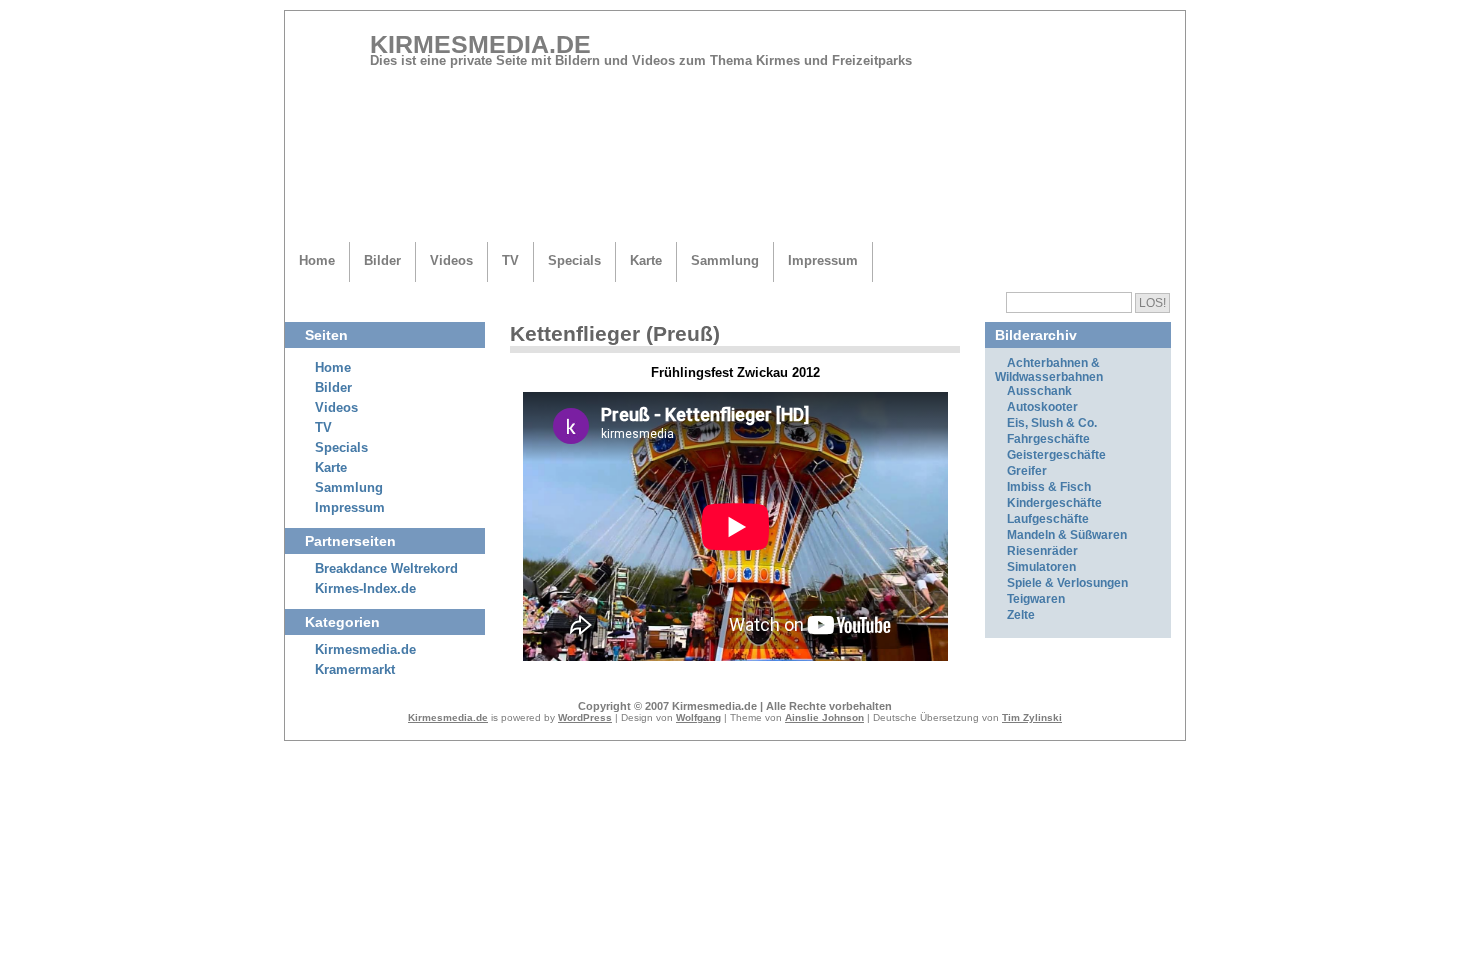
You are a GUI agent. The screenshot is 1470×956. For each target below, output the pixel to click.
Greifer (1027, 471)
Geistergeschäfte (1056, 455)
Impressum (823, 260)
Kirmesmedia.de (480, 44)
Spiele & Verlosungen (1067, 583)
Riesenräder (1042, 551)
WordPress (585, 717)
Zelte (1021, 615)
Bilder (382, 260)
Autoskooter (1042, 407)
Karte (646, 260)
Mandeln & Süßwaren (1067, 535)
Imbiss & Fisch (1049, 487)
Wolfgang (698, 717)
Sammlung (725, 260)
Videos (451, 260)
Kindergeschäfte (1054, 503)
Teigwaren (1036, 599)
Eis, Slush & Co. (1052, 423)
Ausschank (1039, 391)
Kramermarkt (355, 670)
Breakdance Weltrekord (386, 569)
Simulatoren (1041, 567)
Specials (574, 260)
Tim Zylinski (1032, 717)
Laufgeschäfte (1048, 519)
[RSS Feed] (1144, 52)
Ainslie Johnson (824, 717)
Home (317, 260)
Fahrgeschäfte (1048, 439)
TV (510, 260)
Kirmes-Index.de (365, 589)
